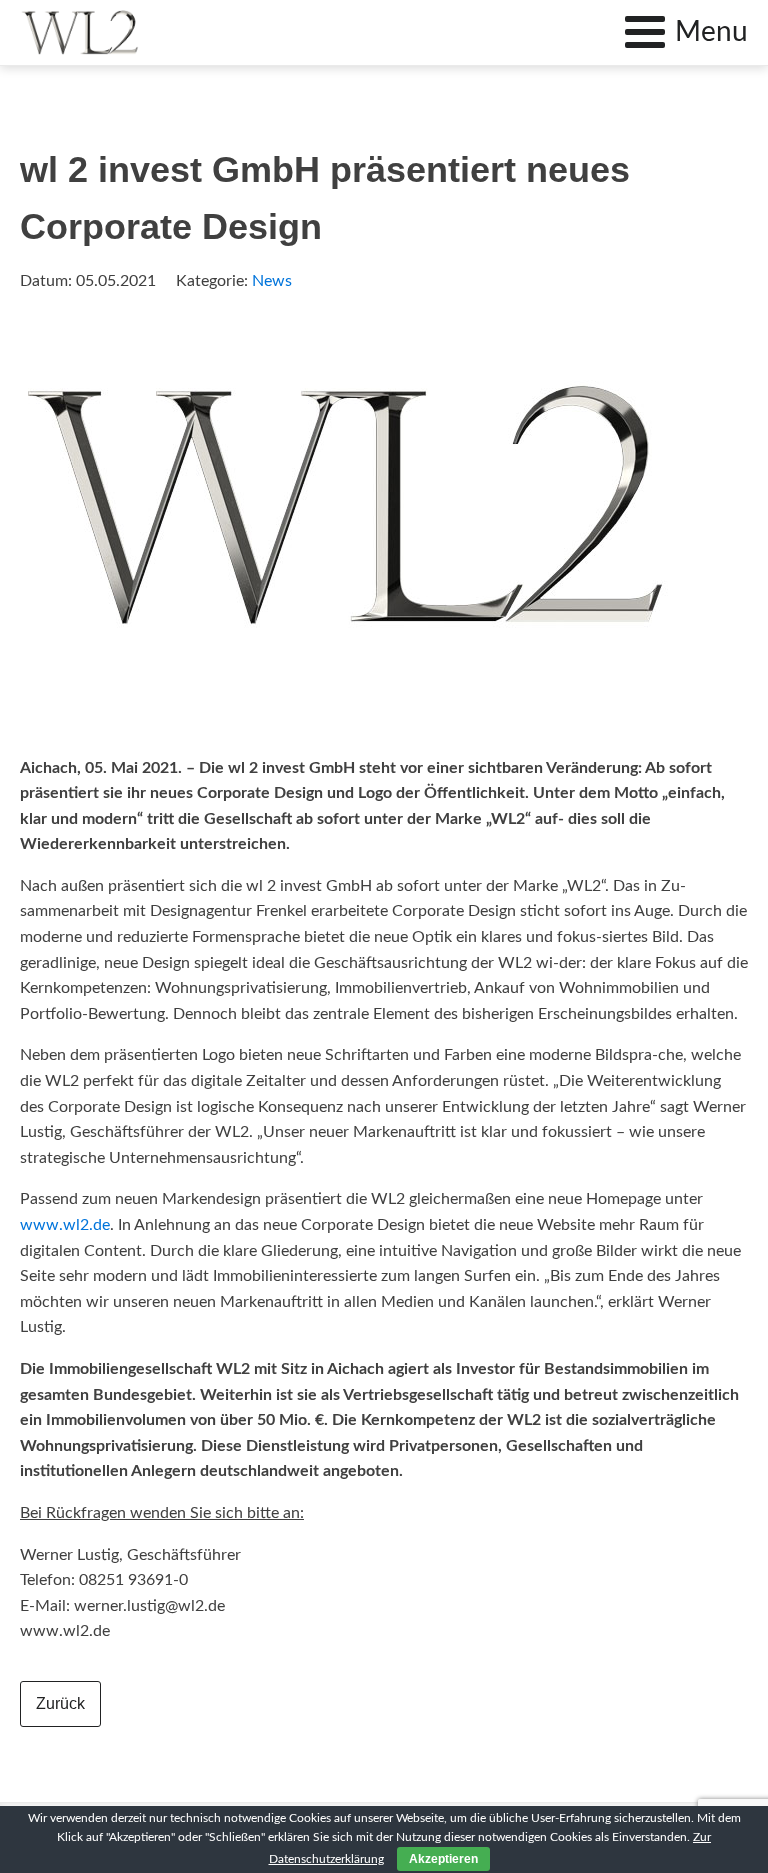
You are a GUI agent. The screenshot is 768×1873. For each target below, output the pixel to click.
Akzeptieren (443, 1859)
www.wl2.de (65, 1225)
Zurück (60, 1703)
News (272, 281)
